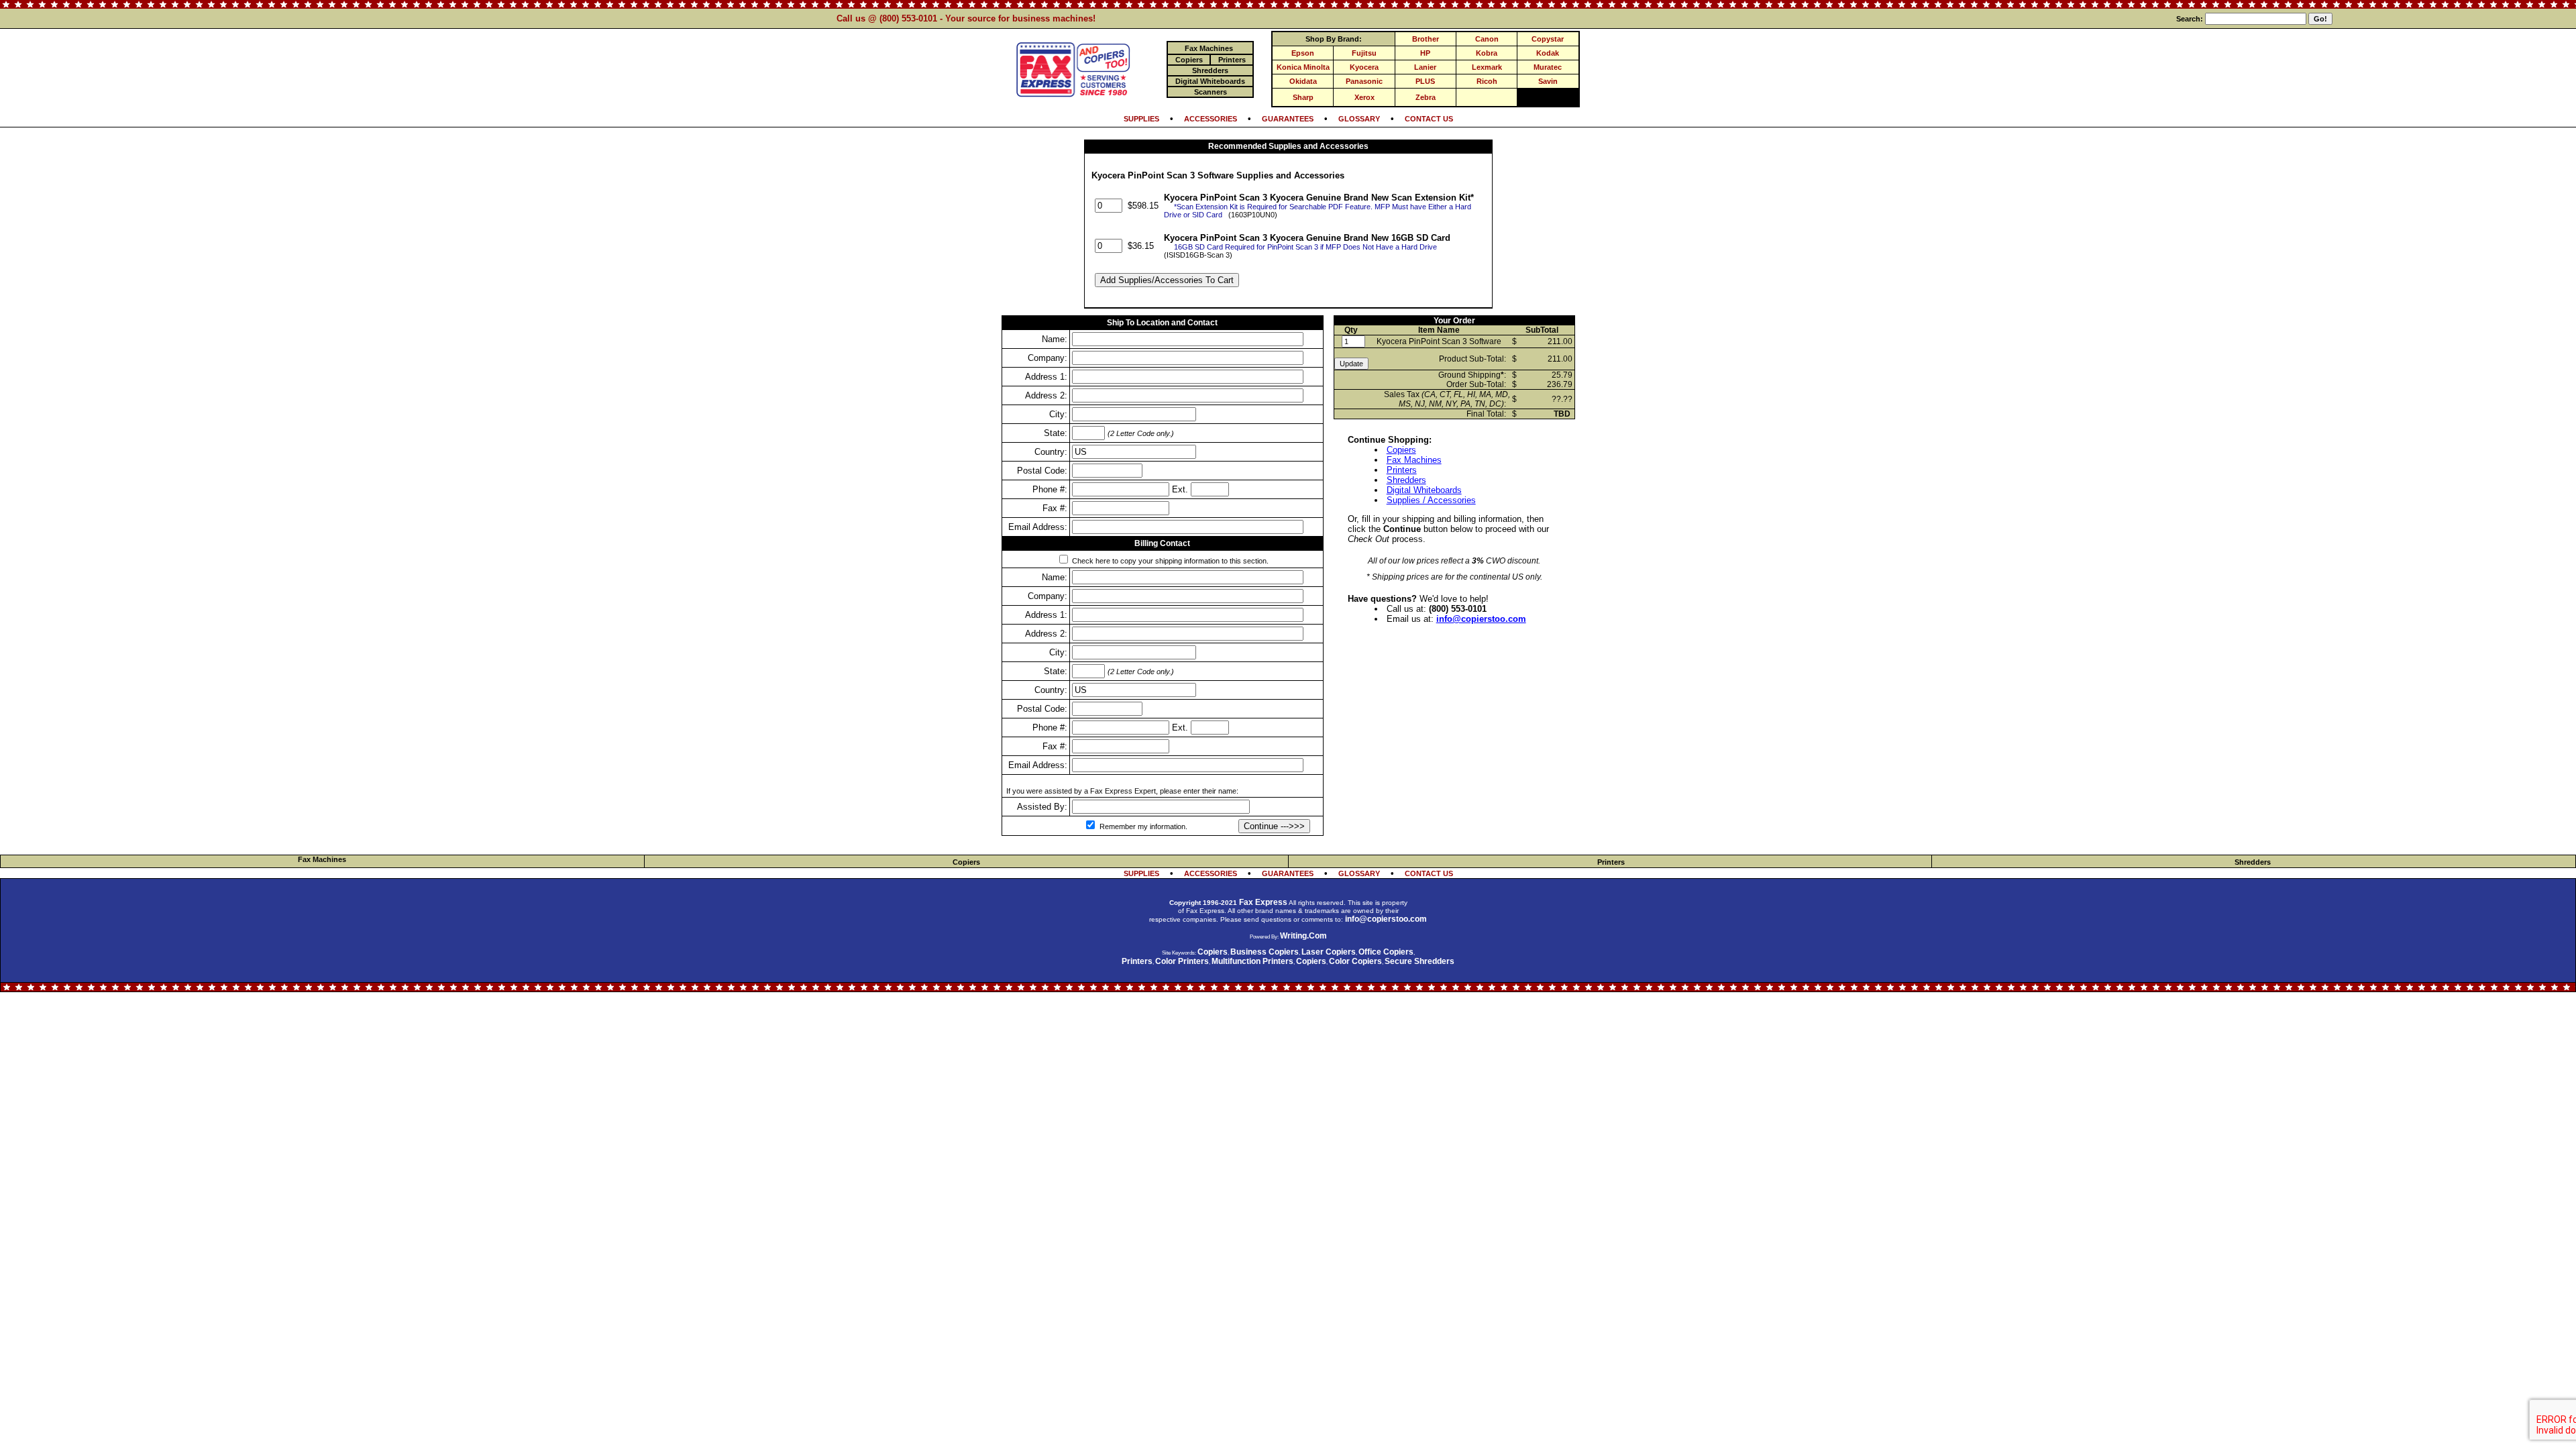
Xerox (1364, 97)
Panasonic (1364, 81)
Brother (1426, 39)
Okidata (1303, 81)
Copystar (1548, 39)
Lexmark (1487, 67)
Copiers (1401, 450)
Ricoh (1487, 81)
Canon (1487, 39)
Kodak (1548, 53)
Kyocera (1364, 67)
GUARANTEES (1288, 119)
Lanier (1425, 67)
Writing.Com (1303, 936)
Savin (1548, 81)
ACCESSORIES (1211, 119)
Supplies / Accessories (1431, 500)
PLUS (1425, 81)
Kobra (1487, 53)
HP (1425, 53)
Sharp (1303, 97)
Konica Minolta (1303, 67)
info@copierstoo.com (1481, 619)
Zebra (1426, 97)
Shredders (1406, 480)
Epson (1303, 53)
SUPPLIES (1141, 119)
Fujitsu (1364, 53)
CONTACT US (1429, 119)
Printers (1402, 470)
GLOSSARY (1359, 119)
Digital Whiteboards (1424, 490)
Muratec (1548, 67)
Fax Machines (1414, 460)
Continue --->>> (1274, 826)
